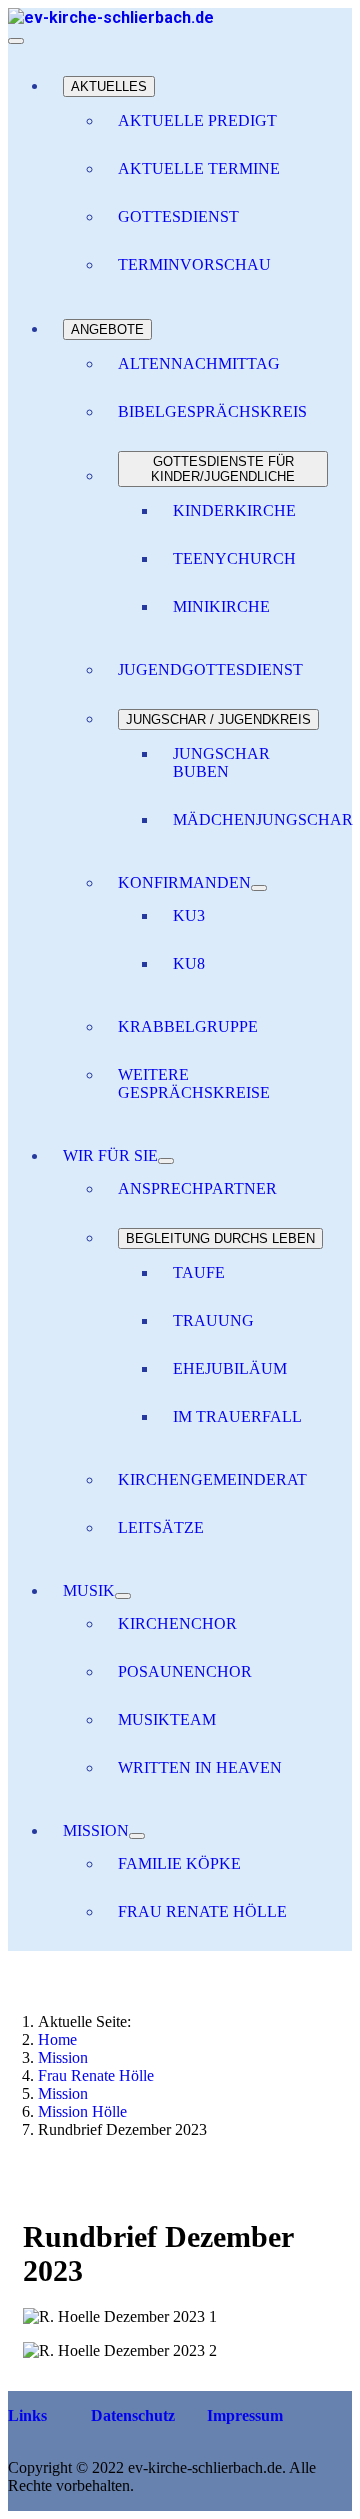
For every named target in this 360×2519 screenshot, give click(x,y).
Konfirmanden (184, 882)
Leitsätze (161, 1527)
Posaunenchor (185, 1671)
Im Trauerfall (237, 1416)
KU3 (189, 915)
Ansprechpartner (197, 1188)
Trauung (213, 1320)
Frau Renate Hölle (202, 1911)
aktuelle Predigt (197, 120)
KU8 (189, 963)
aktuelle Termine (199, 168)
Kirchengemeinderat (212, 1479)
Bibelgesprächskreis (212, 411)
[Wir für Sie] (166, 1161)
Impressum (243, 2415)
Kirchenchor (177, 1623)
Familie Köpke (179, 1863)
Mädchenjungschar (263, 819)
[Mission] (137, 1836)
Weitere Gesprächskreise (194, 1083)
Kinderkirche (234, 510)
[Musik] (123, 1596)
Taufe (199, 1272)
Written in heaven (200, 1767)
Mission (96, 1830)
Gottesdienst (178, 216)
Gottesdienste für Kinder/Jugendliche (223, 469)
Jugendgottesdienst (210, 669)
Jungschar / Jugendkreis (218, 719)
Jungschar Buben (221, 762)
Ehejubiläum (230, 1368)
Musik (89, 1590)
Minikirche (221, 606)
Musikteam (167, 1719)
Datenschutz (131, 2415)
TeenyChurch (234, 558)
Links (27, 2415)
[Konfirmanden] (259, 888)
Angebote (107, 329)
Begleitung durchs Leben (220, 1238)
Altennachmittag (199, 363)
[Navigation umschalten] (16, 41)
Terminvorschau (194, 264)
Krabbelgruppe (188, 1026)
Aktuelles (109, 86)
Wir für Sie (110, 1155)
